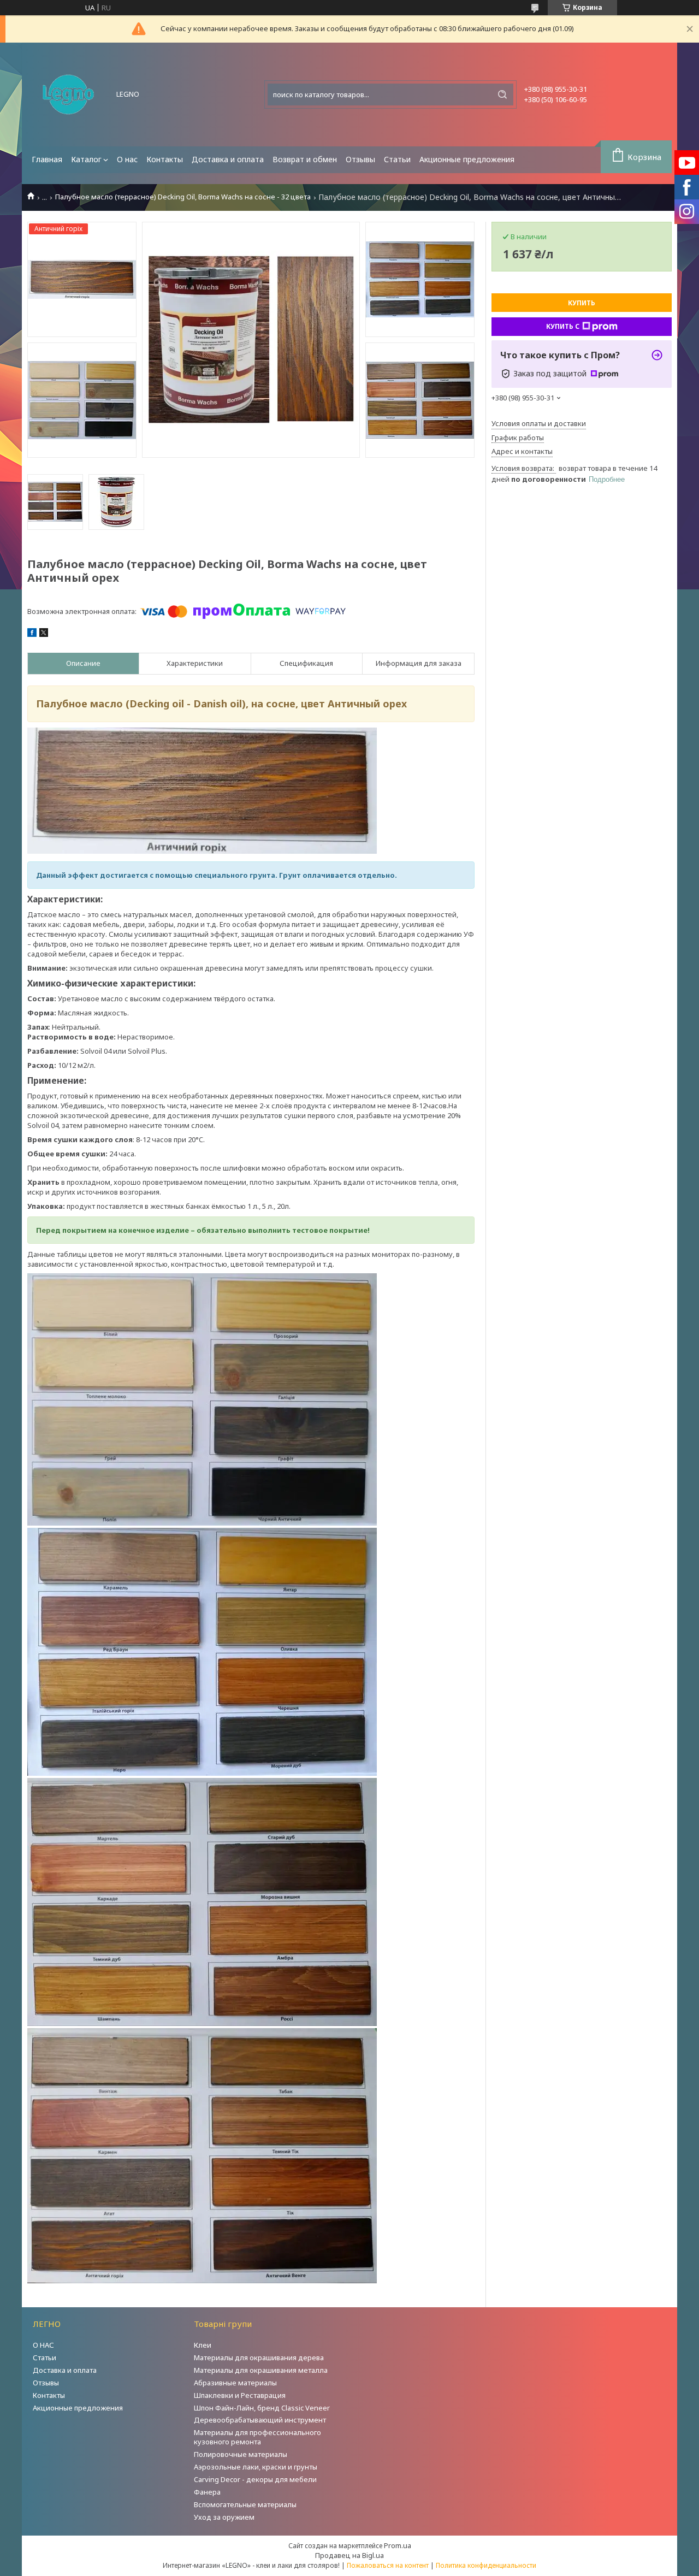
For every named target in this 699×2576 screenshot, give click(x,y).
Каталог (86, 159)
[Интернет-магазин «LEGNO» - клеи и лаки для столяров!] (68, 94)
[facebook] (32, 634)
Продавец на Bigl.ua (349, 2555)
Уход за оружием (224, 2517)
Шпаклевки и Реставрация (240, 2395)
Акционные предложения (467, 159)
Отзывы (360, 159)
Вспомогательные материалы (245, 2504)
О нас (127, 159)
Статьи (397, 159)
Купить (582, 303)
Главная (47, 159)
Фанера (207, 2492)
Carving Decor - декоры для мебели (255, 2479)
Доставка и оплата (228, 159)
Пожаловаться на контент (388, 2565)
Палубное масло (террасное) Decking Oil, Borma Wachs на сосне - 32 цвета (183, 197)
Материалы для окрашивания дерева (259, 2358)
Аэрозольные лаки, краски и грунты (256, 2467)
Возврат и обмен (305, 159)
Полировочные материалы (241, 2454)
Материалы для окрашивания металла (261, 2370)
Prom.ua (398, 2545)
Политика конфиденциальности (486, 2565)
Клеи (203, 2345)
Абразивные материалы (235, 2383)
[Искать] (502, 94)
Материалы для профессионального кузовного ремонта (257, 2437)
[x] (44, 634)
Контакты (165, 159)
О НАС (43, 2345)
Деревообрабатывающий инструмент (260, 2420)
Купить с (563, 326)
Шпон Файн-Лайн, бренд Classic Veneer (262, 2408)
